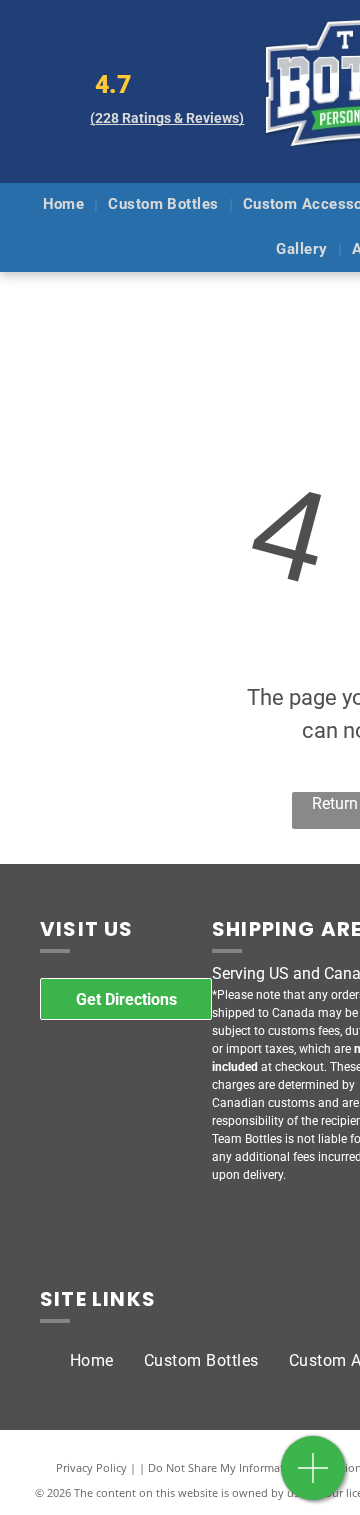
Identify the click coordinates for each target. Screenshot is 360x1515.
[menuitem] (66, 205)
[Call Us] (313, 1478)
